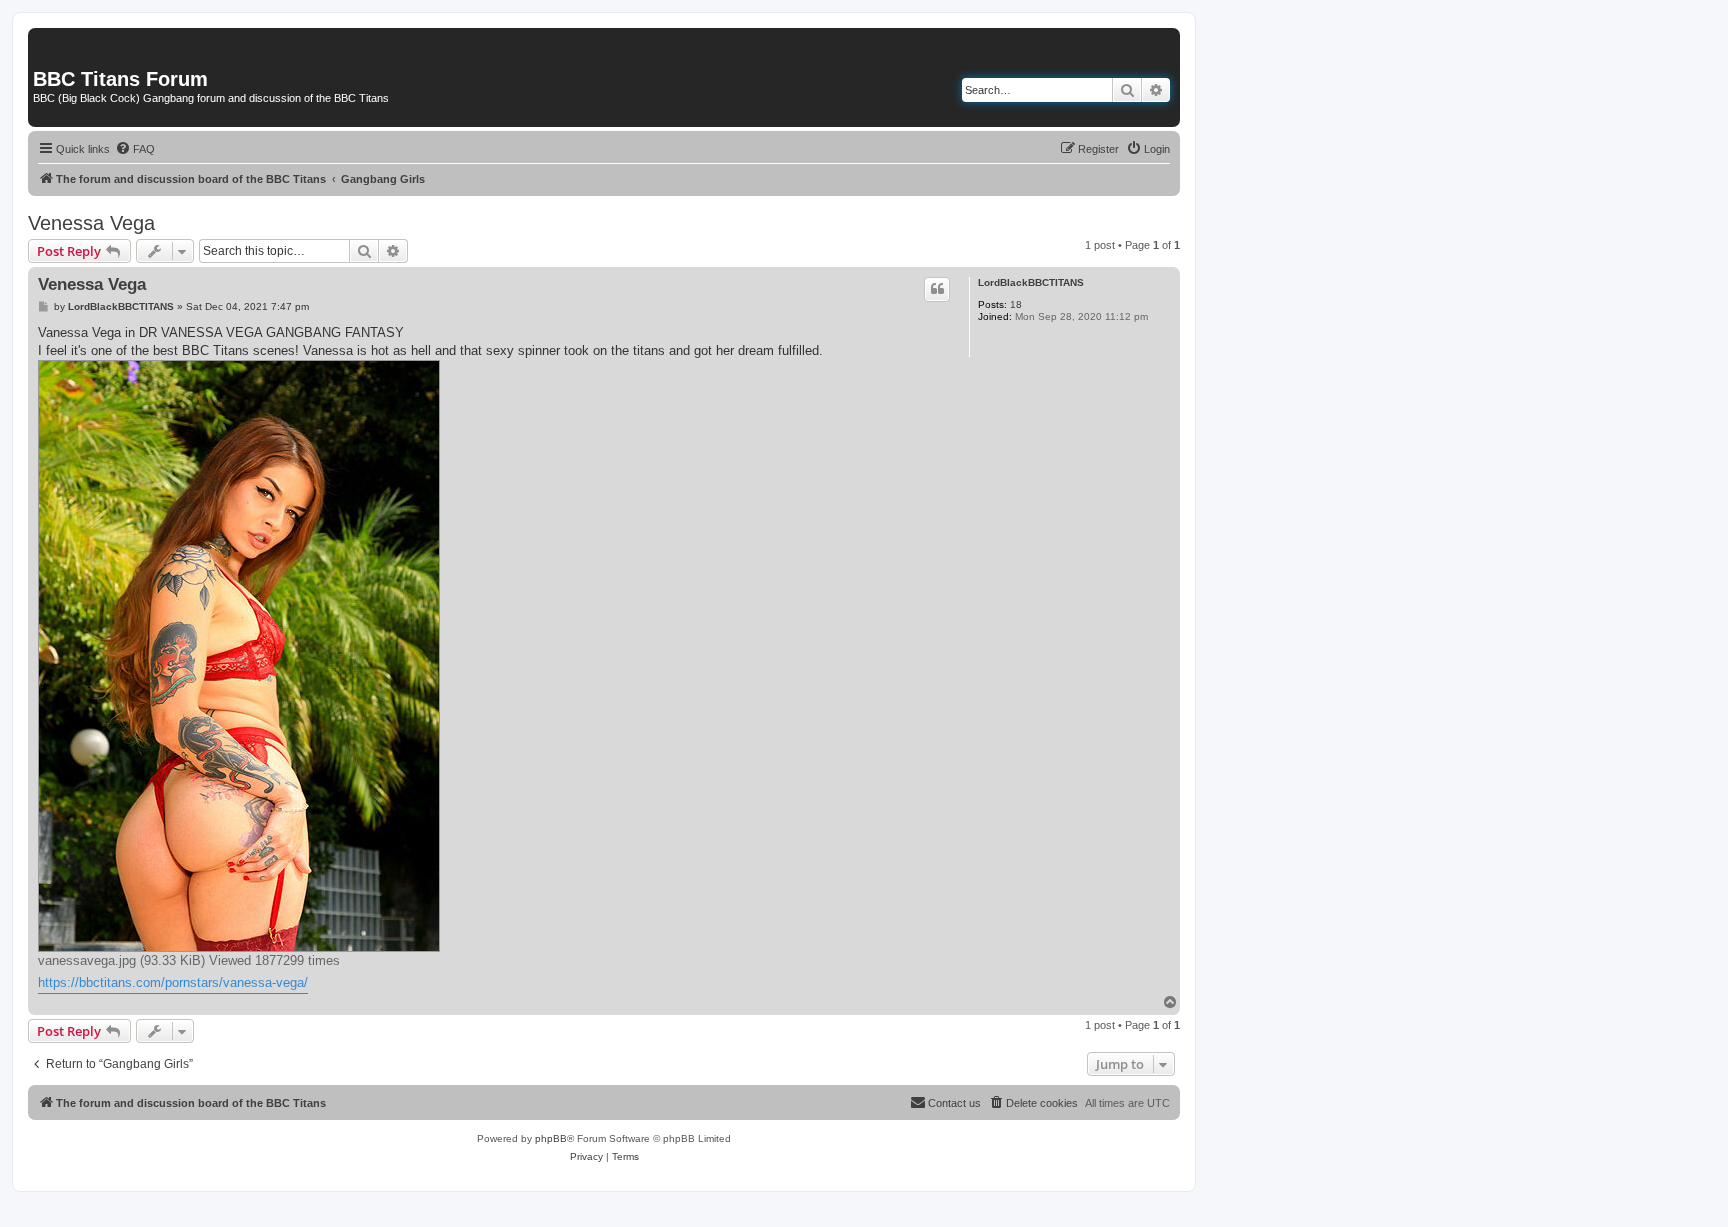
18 (1016, 304)
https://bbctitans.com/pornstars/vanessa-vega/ (173, 982)
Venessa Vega (91, 223)
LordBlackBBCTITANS (1031, 282)
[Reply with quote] (937, 289)
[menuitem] (135, 149)
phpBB (551, 1138)
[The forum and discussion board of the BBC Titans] (44, 38)
